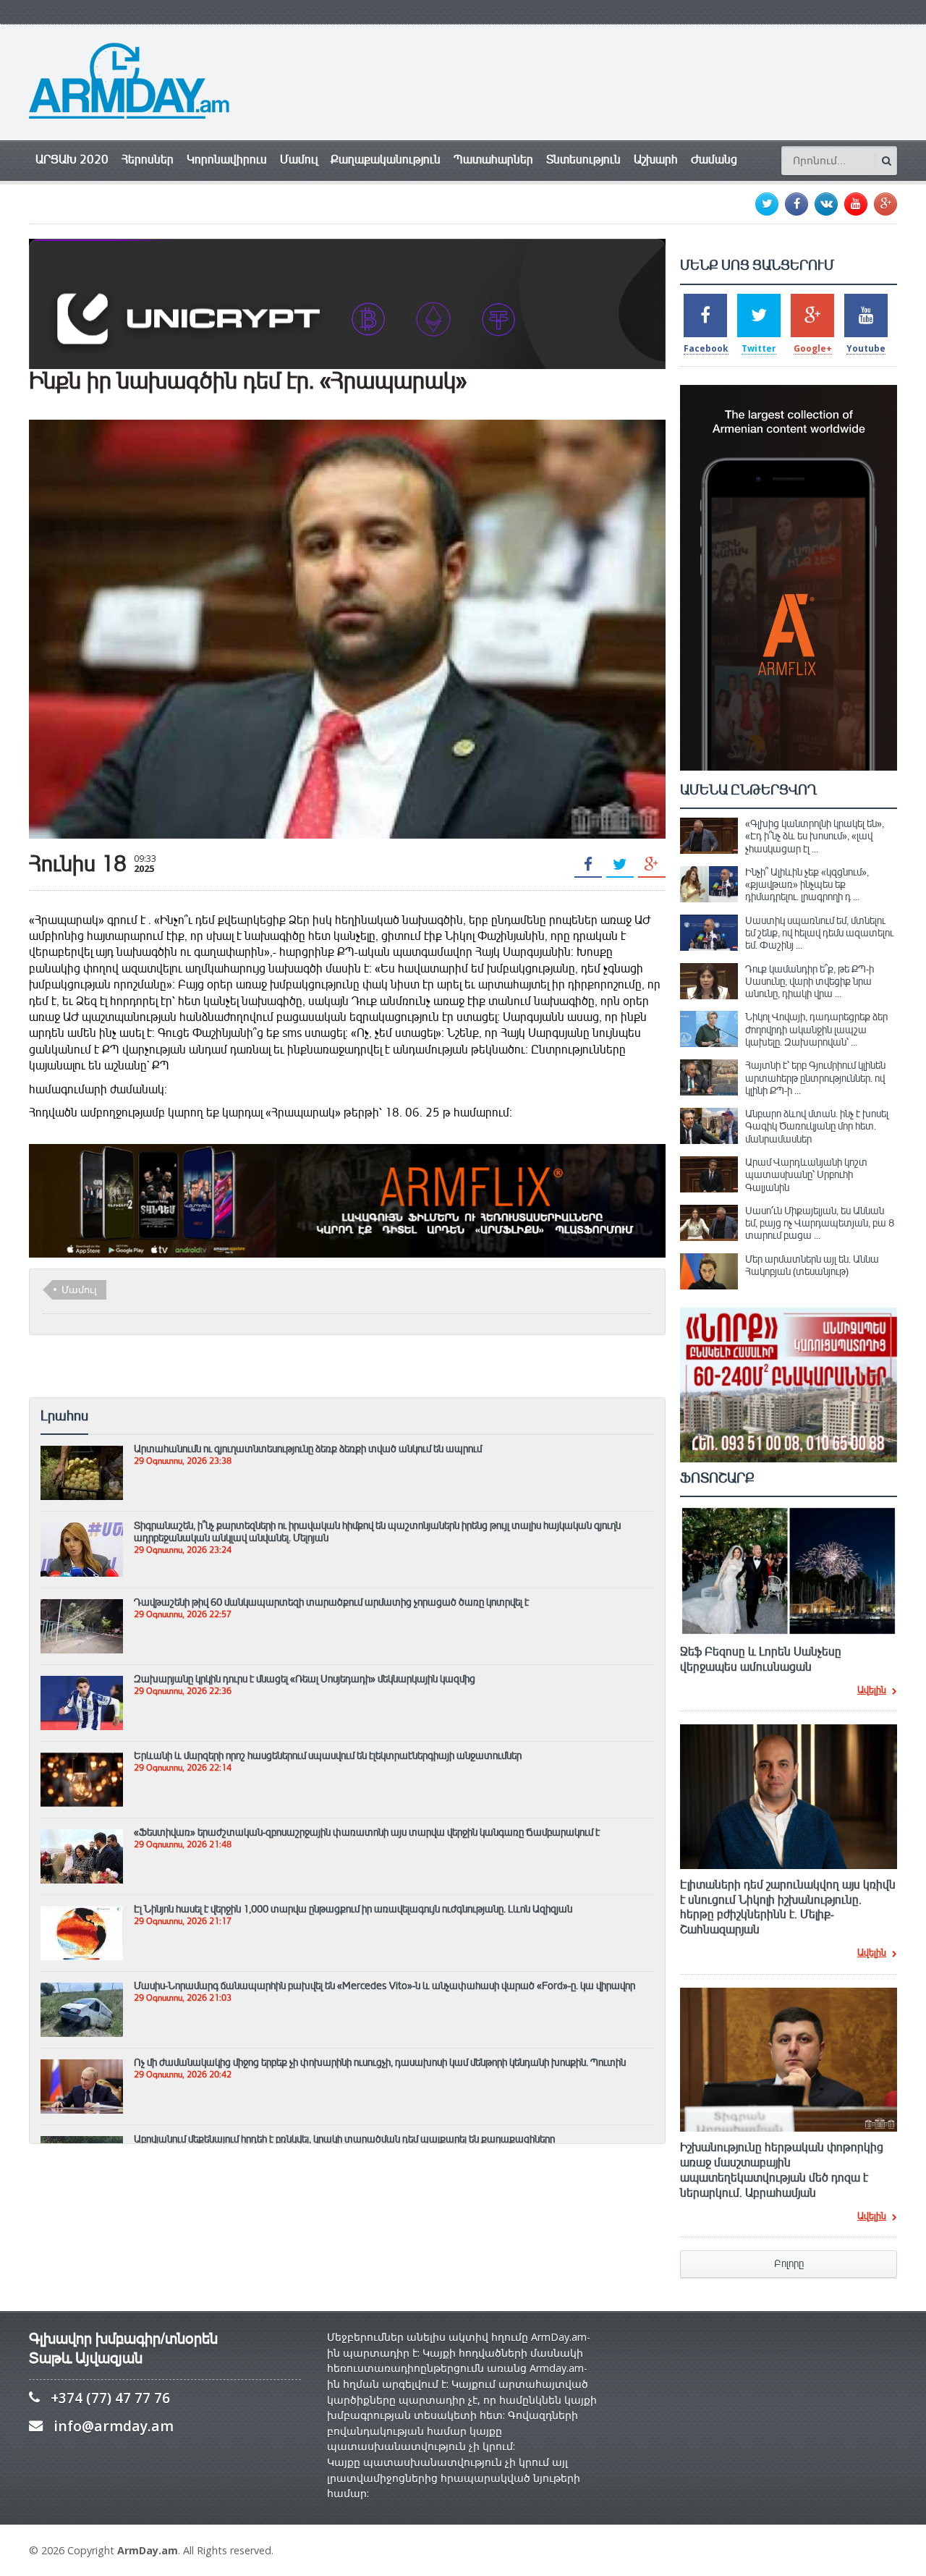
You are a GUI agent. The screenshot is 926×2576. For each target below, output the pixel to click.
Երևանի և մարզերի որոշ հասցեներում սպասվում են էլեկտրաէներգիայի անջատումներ (328, 1755)
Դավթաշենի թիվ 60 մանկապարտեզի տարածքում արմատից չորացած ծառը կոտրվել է (331, 1602)
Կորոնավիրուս (227, 160)
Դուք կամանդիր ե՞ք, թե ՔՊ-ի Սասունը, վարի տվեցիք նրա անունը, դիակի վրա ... (810, 982)
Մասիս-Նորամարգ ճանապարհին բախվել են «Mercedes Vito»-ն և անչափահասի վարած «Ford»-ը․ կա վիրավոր (385, 1986)
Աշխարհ (656, 160)
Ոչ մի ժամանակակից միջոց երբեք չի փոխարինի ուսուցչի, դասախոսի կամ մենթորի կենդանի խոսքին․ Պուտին (380, 2062)
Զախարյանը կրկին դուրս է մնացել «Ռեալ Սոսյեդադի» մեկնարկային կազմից (305, 1679)
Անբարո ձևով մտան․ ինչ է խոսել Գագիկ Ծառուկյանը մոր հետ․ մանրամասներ (817, 1126)
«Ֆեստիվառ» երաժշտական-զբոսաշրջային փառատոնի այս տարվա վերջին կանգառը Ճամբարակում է (367, 1832)
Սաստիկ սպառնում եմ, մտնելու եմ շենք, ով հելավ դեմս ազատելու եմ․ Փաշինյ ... (819, 933)
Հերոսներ (148, 160)
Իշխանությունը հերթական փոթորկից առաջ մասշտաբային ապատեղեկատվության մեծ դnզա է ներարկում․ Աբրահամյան (782, 2170)
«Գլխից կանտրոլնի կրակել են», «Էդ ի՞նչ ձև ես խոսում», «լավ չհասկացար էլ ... (815, 836)
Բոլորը (789, 2264)
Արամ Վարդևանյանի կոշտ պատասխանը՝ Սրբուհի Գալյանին (806, 1175)
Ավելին (872, 1691)
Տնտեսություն (583, 160)
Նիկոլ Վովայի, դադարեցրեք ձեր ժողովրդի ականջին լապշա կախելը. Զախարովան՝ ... (816, 1029)
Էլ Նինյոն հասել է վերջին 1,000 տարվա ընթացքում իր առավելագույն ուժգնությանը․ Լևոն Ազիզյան (353, 1909)
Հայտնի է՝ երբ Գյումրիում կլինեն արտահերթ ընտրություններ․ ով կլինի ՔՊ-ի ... (815, 1078)
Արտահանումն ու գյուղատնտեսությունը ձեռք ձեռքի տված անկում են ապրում (308, 1449)
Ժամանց (714, 160)
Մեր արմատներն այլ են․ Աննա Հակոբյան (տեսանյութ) (812, 1265)
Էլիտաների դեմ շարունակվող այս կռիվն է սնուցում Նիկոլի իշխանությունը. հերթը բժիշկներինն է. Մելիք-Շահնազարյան (788, 1907)
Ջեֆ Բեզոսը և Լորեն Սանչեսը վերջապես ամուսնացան (761, 1660)
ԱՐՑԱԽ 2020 (72, 160)
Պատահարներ (493, 160)
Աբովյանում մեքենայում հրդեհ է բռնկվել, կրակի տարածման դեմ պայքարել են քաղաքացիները (344, 2139)
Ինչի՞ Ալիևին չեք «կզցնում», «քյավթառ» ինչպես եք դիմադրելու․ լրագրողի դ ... (807, 885)
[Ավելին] (82, 1452)
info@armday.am (114, 2426)
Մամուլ (299, 160)
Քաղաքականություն (386, 160)
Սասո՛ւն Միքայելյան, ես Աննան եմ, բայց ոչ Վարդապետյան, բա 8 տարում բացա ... (820, 1223)
